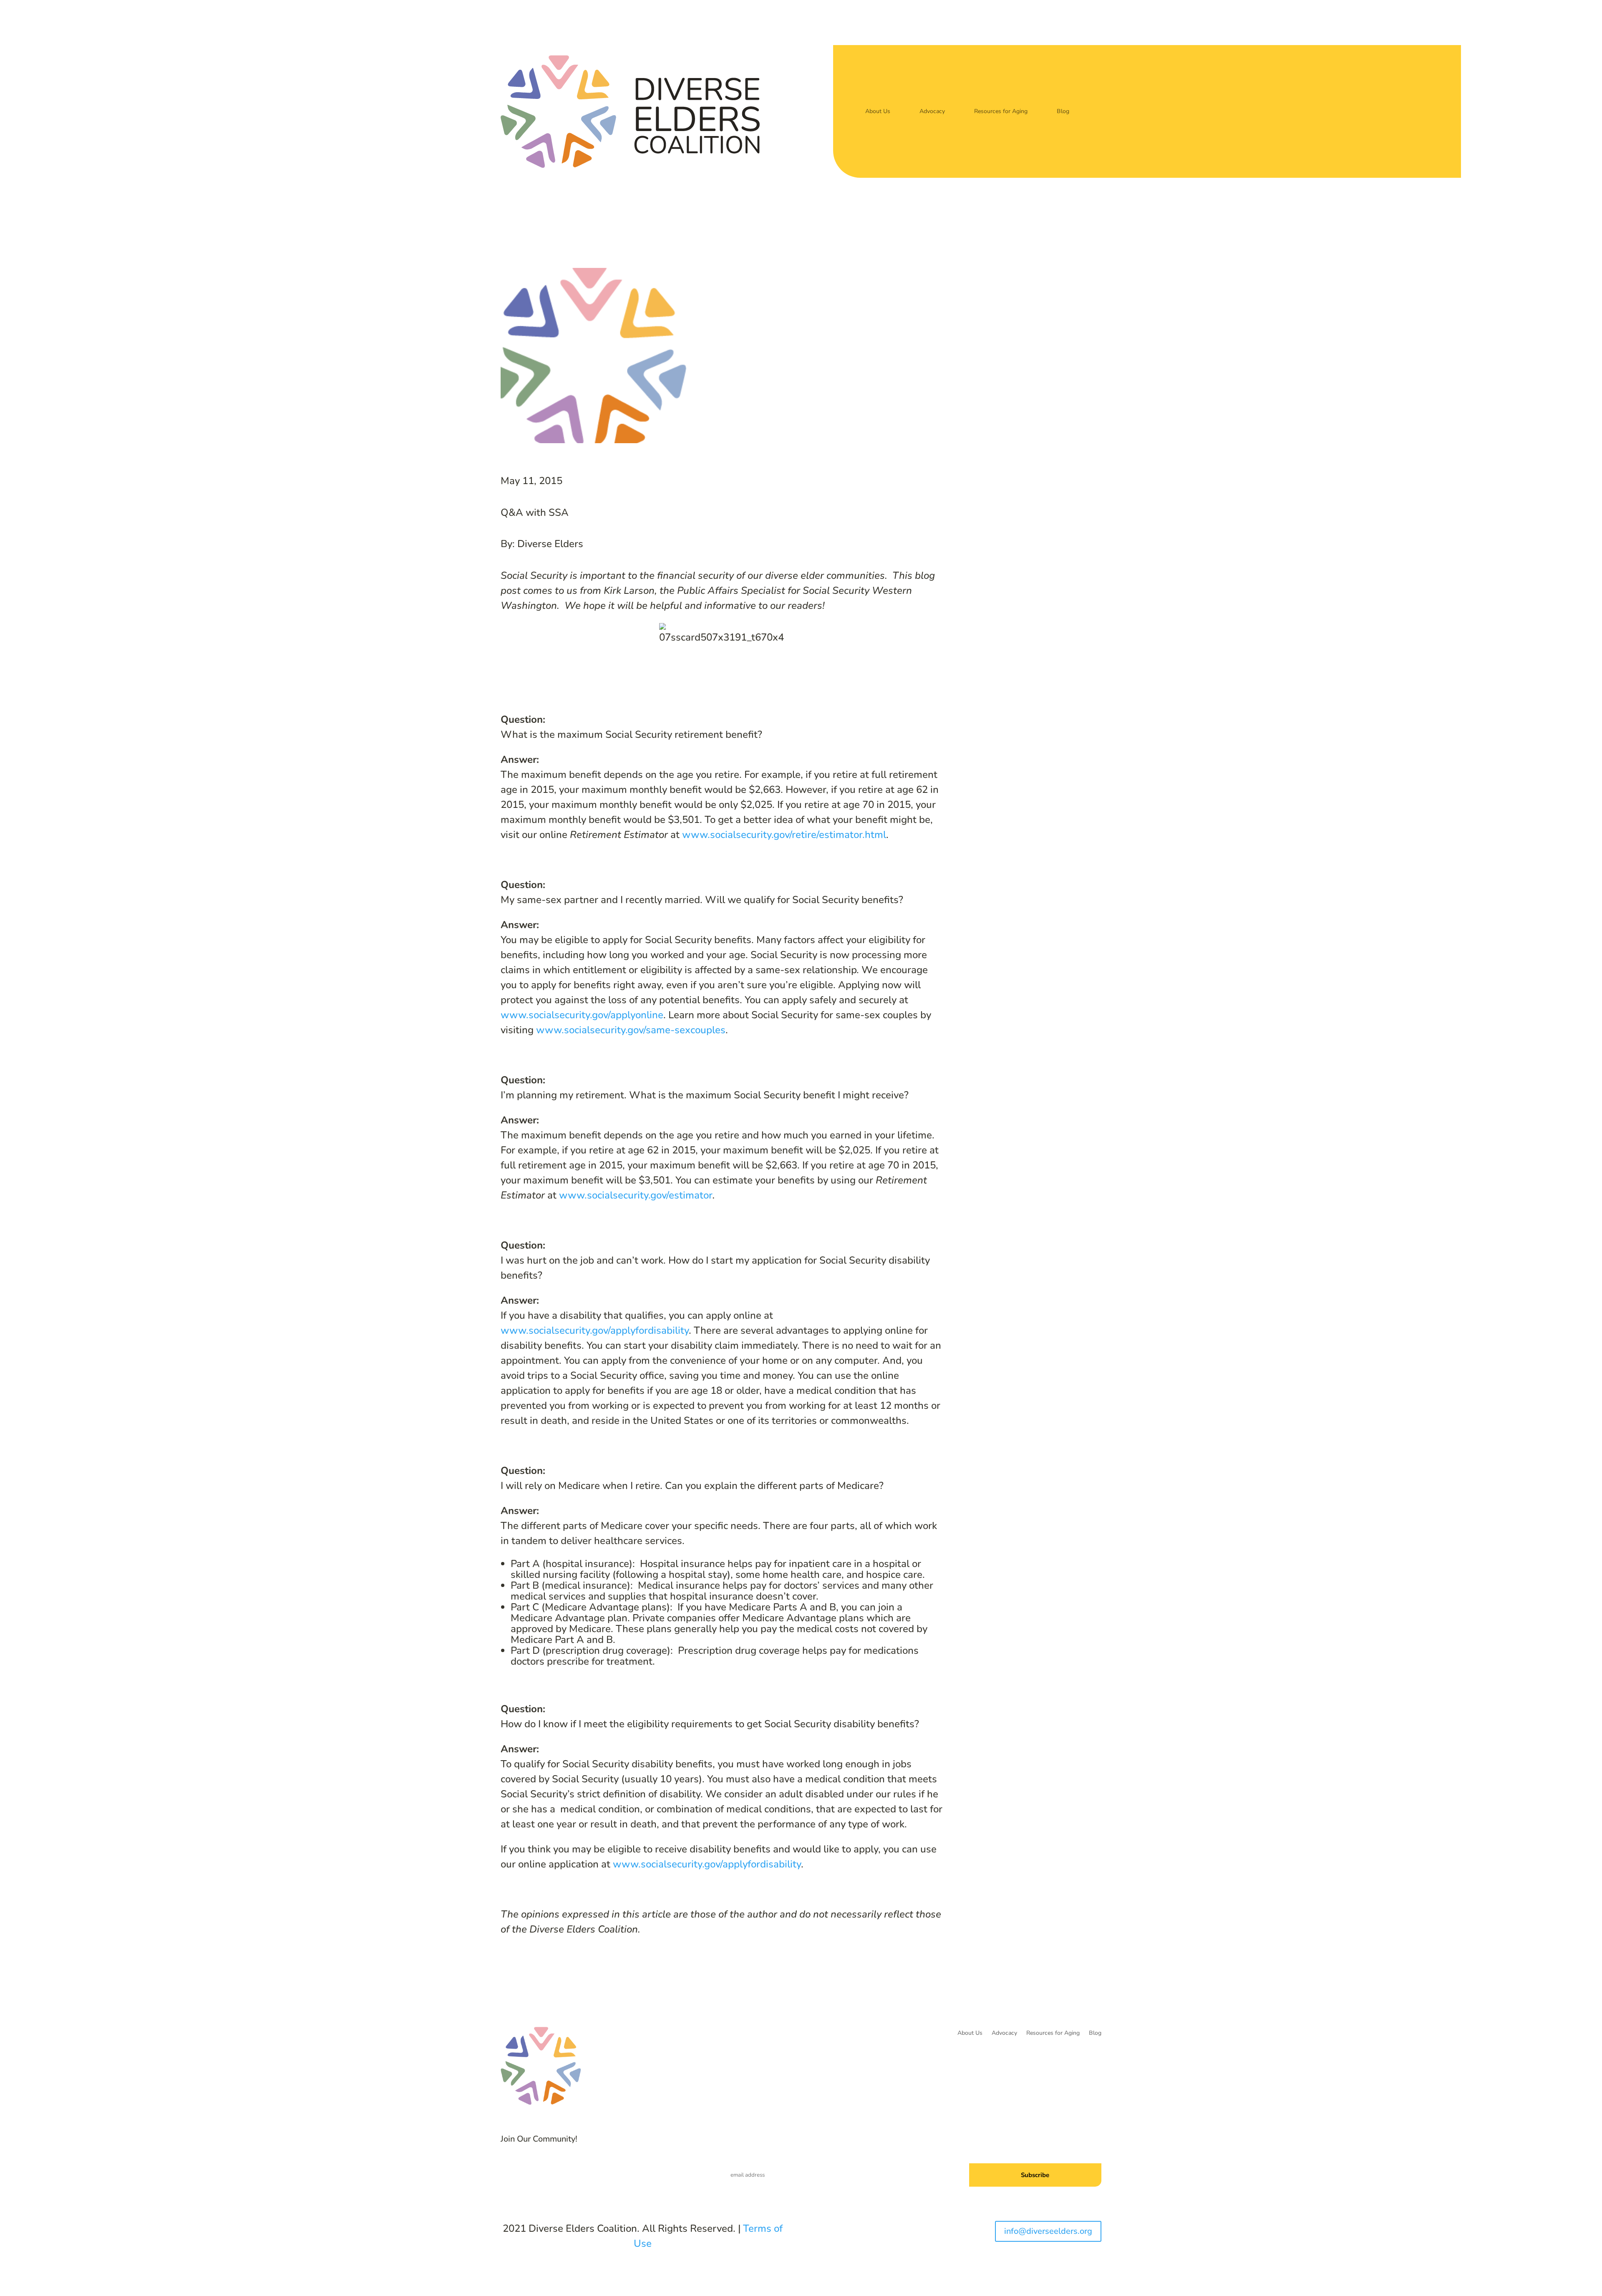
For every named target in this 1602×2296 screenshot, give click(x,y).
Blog (1063, 111)
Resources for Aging (1001, 111)
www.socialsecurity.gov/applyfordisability (595, 1330)
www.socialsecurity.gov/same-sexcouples (631, 1030)
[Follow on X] (590, 2171)
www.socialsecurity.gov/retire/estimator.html (784, 835)
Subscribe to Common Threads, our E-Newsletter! (1024, 2144)
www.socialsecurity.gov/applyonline (582, 1015)
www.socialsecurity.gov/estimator (636, 1195)
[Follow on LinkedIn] (607, 2171)
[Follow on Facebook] (573, 2171)
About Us (878, 111)
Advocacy (932, 111)
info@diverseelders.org (1048, 2231)
